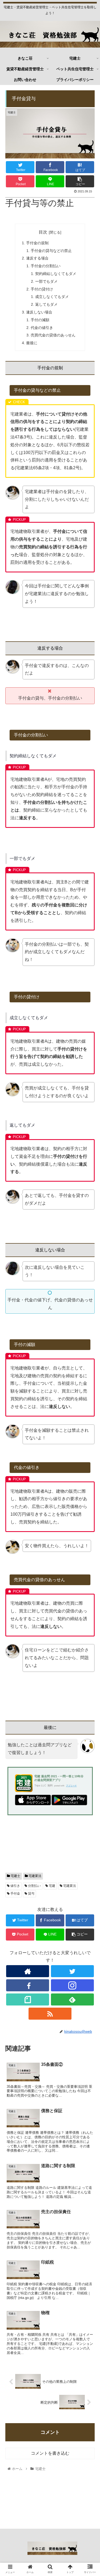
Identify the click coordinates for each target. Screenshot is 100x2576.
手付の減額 (40, 320)
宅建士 (15, 1876)
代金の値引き (42, 328)
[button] (89, 1279)
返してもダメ (46, 304)
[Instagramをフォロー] (72, 1985)
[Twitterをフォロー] (72, 1971)
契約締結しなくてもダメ (56, 274)
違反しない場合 (39, 312)
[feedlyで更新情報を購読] (72, 1999)
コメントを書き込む (50, 2453)
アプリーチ (71, 1786)
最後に (32, 343)
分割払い (34, 1886)
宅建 (52, 1886)
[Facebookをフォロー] (28, 1985)
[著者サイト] (28, 1971)
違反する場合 (37, 258)
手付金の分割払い (46, 266)
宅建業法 (35, 1876)
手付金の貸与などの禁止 (51, 251)
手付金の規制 (37, 243)
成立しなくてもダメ (52, 297)
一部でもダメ (46, 281)
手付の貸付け (42, 289)
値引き (15, 1886)
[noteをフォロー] (28, 1999)
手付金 (15, 1894)
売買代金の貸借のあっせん (53, 335)
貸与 (31, 1894)
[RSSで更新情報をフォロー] (50, 2014)
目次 (43, 232)
